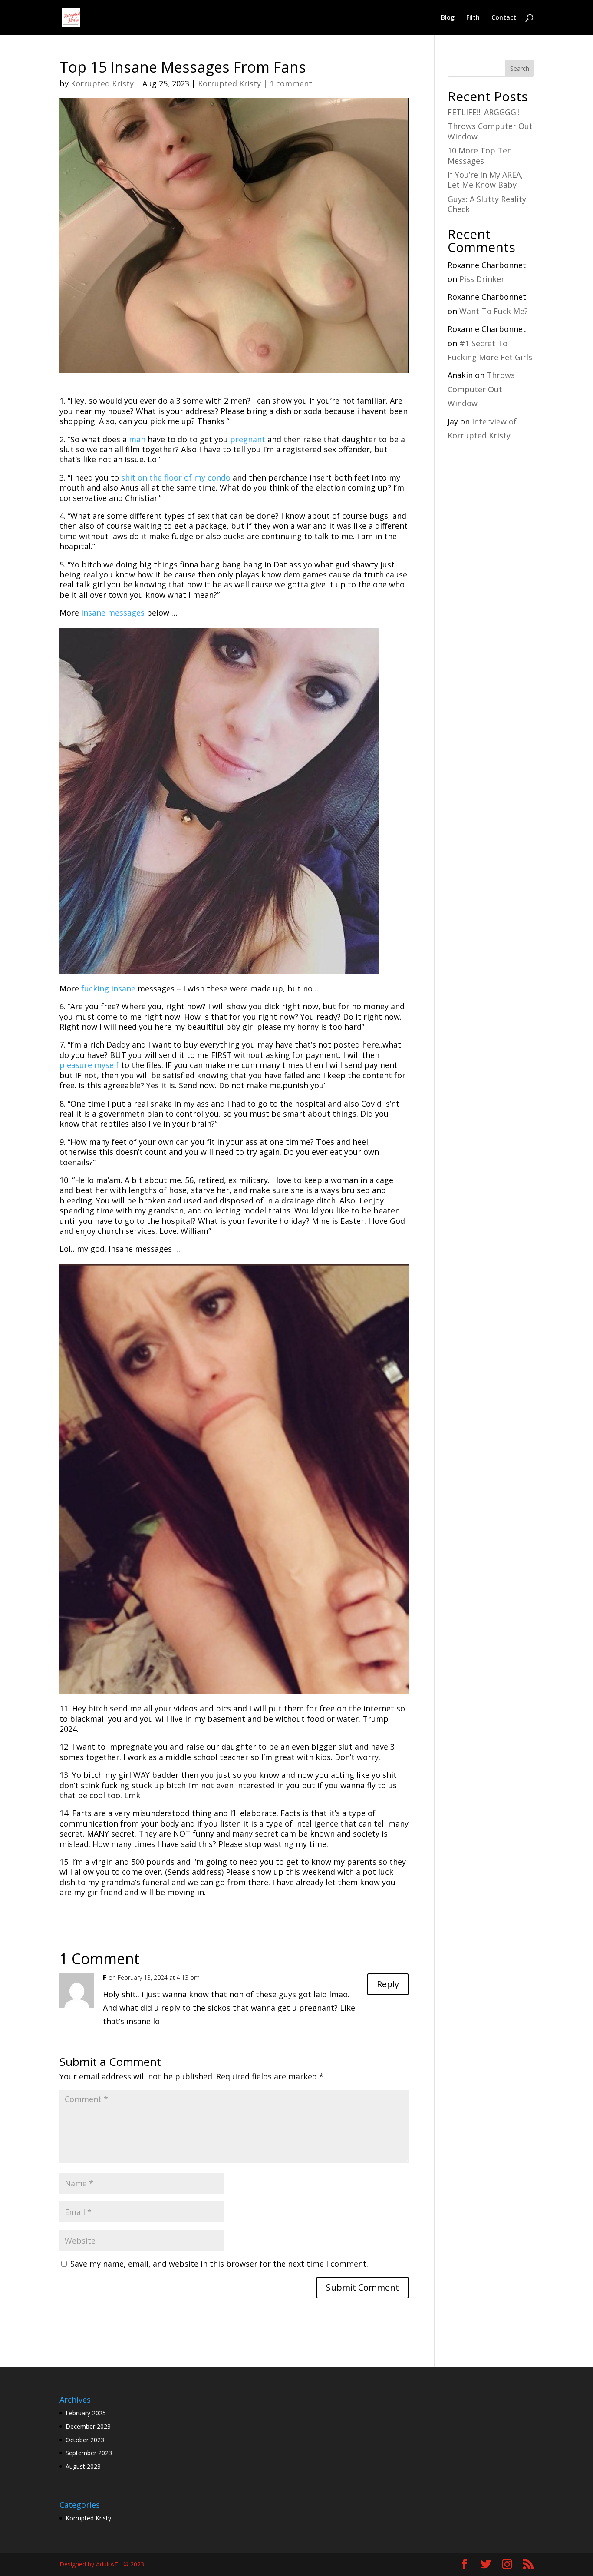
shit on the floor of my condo (176, 477)
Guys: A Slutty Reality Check (487, 204)
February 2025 (86, 2413)
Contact (504, 18)
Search (520, 68)
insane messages (113, 613)
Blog (448, 18)
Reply (388, 1984)
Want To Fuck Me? (494, 311)
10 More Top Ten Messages (480, 155)
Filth (473, 18)
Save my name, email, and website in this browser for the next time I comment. (219, 2264)
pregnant (248, 439)
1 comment (291, 83)
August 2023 (83, 2466)
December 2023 (88, 2426)
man (137, 439)
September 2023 (89, 2453)
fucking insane (108, 988)
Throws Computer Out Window (490, 131)
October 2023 (85, 2440)
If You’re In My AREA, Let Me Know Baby (485, 180)
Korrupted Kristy (102, 83)
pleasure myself (89, 1065)
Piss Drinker (482, 279)
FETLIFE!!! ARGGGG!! (484, 112)
